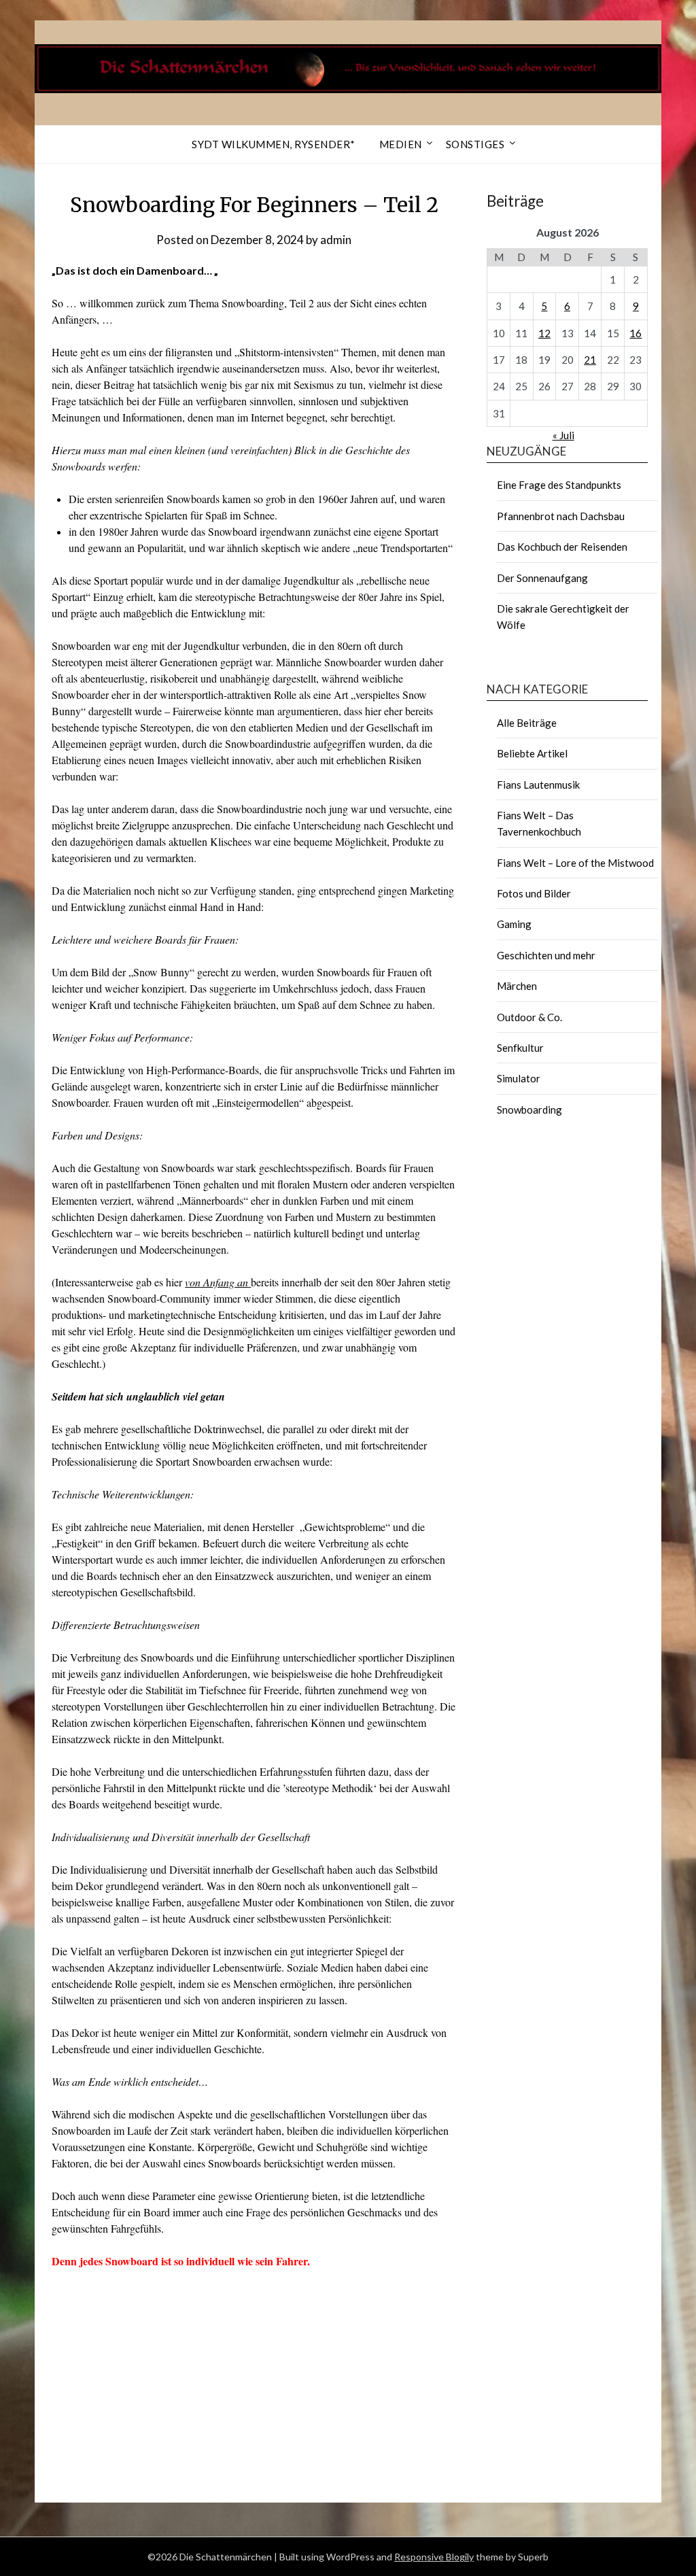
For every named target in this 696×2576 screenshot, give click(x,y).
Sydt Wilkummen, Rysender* (274, 144)
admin (336, 240)
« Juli (563, 435)
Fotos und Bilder (534, 893)
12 (544, 333)
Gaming (514, 924)
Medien (401, 144)
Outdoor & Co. (529, 1017)
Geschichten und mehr (546, 955)
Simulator (519, 1078)
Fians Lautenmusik (538, 785)
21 (590, 360)
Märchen (517, 986)
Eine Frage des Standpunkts (559, 485)
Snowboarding (529, 1110)
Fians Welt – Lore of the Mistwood (575, 863)
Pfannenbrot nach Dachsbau (561, 516)
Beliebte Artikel (532, 753)
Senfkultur (520, 1048)
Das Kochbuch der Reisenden (562, 547)
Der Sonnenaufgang (542, 578)
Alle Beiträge (527, 723)
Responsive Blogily (434, 2557)
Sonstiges (475, 144)
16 (636, 333)
